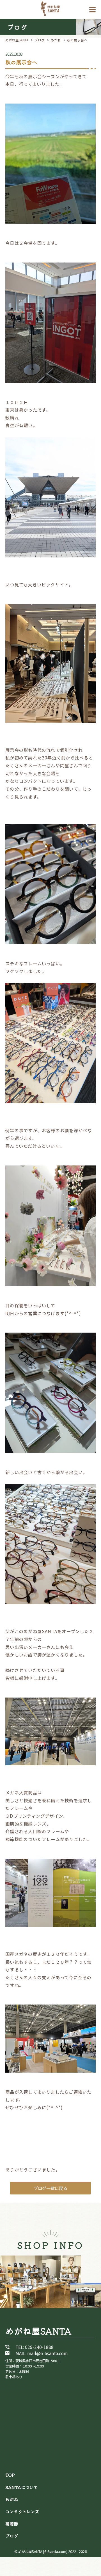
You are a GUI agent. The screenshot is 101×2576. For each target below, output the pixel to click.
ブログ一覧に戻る (50, 2188)
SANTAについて (22, 2487)
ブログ (12, 2535)
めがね (12, 2499)
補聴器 (12, 2523)
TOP (10, 2475)
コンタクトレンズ (22, 2511)
